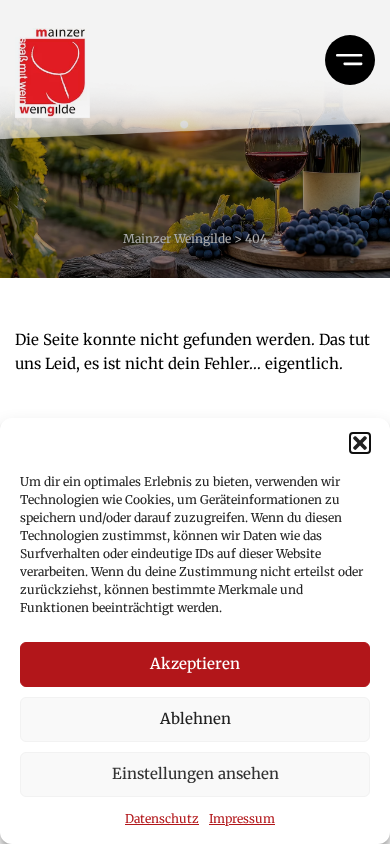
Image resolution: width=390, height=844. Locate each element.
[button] (360, 443)
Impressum (242, 818)
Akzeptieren (195, 663)
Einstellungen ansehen (195, 773)
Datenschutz (162, 818)
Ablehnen (195, 718)
